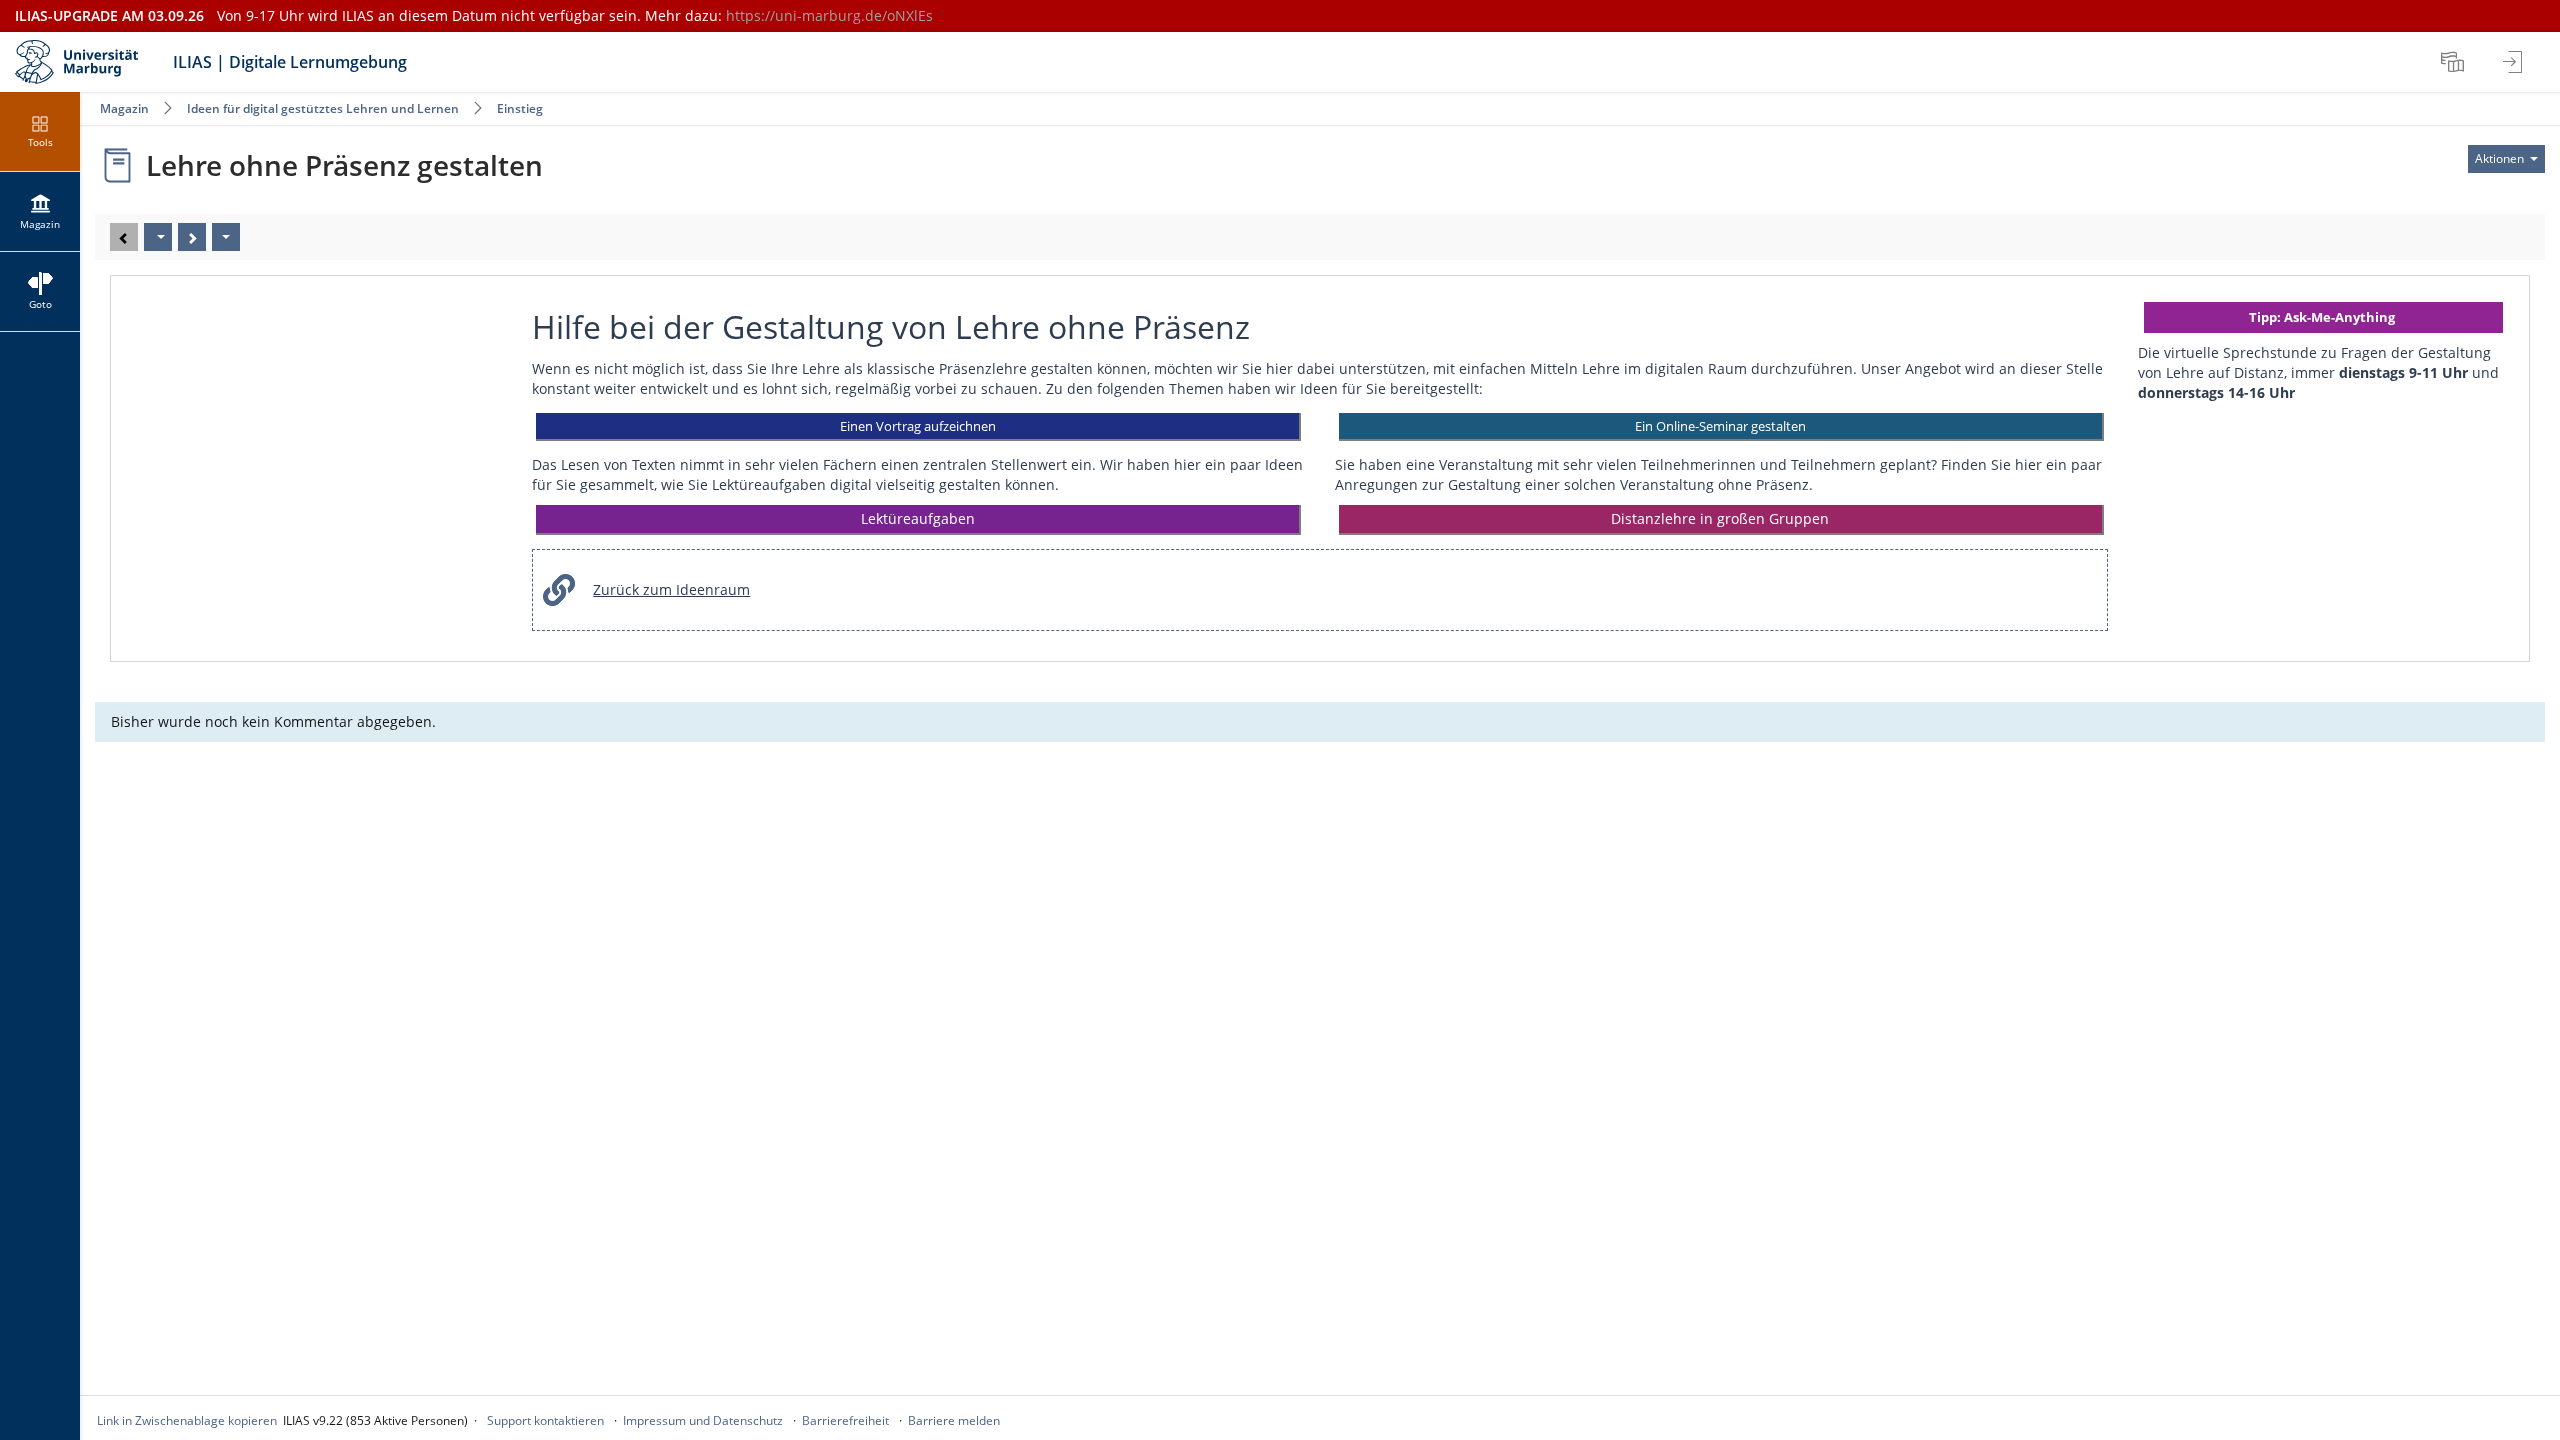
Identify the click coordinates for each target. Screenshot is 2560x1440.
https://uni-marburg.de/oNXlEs (829, 15)
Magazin (124, 108)
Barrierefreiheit (845, 1420)
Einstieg (520, 108)
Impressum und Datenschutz (703, 1420)
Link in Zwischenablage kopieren (187, 1420)
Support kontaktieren (545, 1420)
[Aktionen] (226, 237)
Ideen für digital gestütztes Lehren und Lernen (323, 108)
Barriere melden (954, 1420)
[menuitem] (2455, 62)
